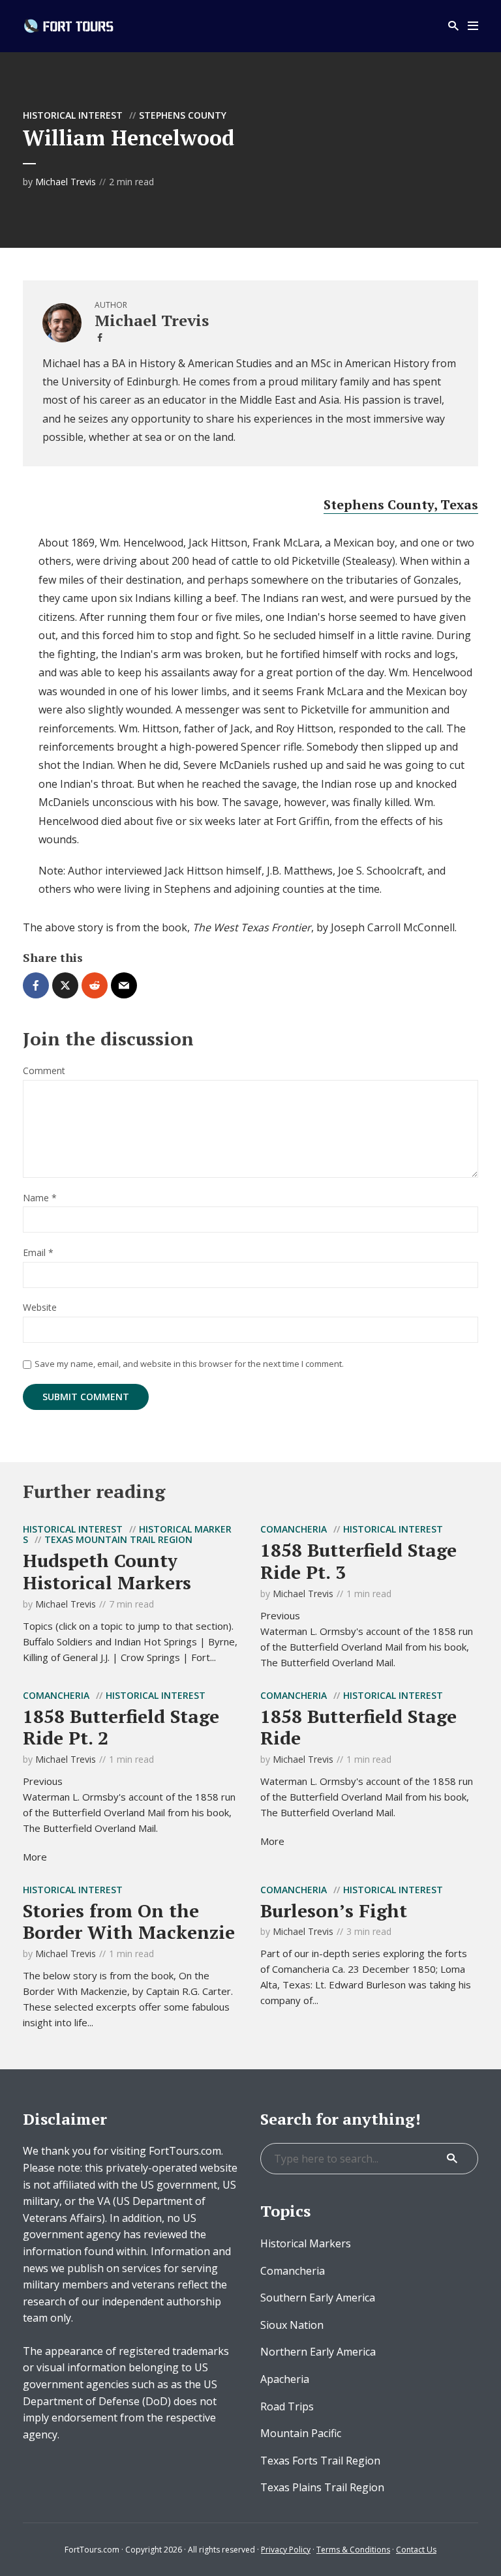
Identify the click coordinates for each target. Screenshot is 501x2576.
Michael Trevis (66, 182)
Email (38, 1253)
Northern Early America (318, 2352)
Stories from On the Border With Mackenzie (129, 1922)
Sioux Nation (292, 2325)
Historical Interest (73, 115)
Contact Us (416, 2550)
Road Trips (287, 2406)
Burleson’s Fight (334, 1910)
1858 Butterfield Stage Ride (358, 1727)
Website (40, 1308)
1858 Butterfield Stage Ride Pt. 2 (121, 1727)
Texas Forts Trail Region (320, 2461)
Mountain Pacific (301, 2433)
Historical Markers (306, 2243)
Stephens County (183, 115)
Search (452, 2159)
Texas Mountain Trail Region (118, 1539)
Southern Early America (318, 2298)
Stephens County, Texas (401, 504)
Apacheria (285, 2379)
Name (40, 1198)
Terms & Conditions (353, 2550)
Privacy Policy (286, 2550)
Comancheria (294, 1529)
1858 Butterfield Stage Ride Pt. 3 (358, 1561)
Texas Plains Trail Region (322, 2487)
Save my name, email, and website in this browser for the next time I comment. (189, 1364)
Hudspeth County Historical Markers (107, 1571)
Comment (44, 1071)
